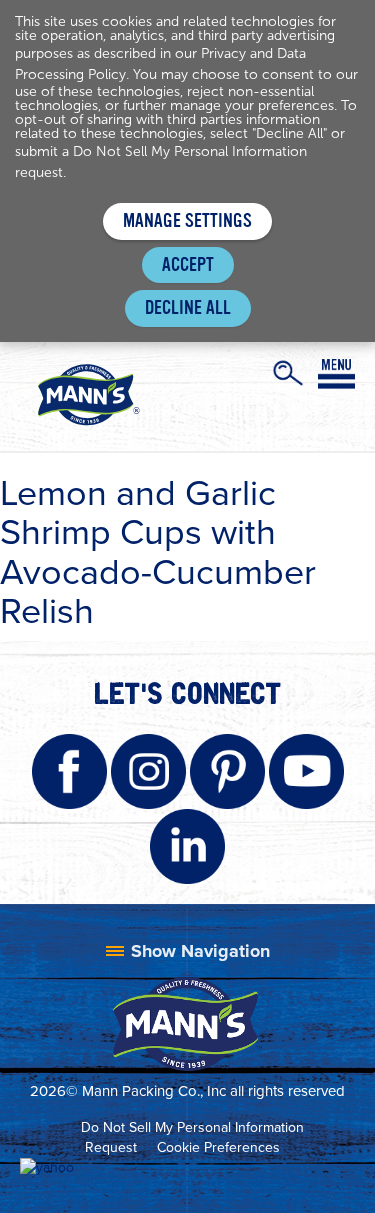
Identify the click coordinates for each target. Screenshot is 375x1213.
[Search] (288, 373)
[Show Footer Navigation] (188, 951)
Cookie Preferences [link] (218, 1147)
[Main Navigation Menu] (336, 374)
